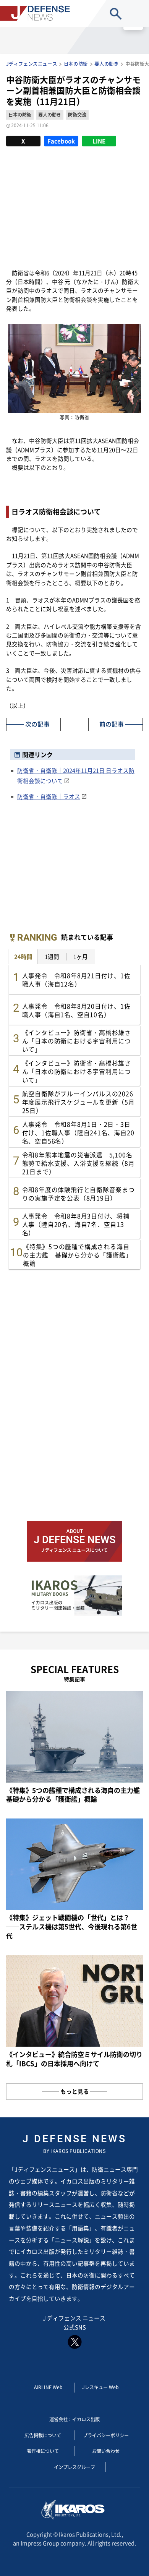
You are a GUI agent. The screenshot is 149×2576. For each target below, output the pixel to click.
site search (116, 14)
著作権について (43, 2451)
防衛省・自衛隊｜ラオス (49, 796)
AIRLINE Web (48, 2387)
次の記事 (37, 724)
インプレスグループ (74, 2467)
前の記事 (112, 724)
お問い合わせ (106, 2451)
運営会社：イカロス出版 (74, 2419)
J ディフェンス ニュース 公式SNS (75, 2322)
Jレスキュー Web (100, 2387)
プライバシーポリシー (106, 2435)
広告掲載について (43, 2435)
